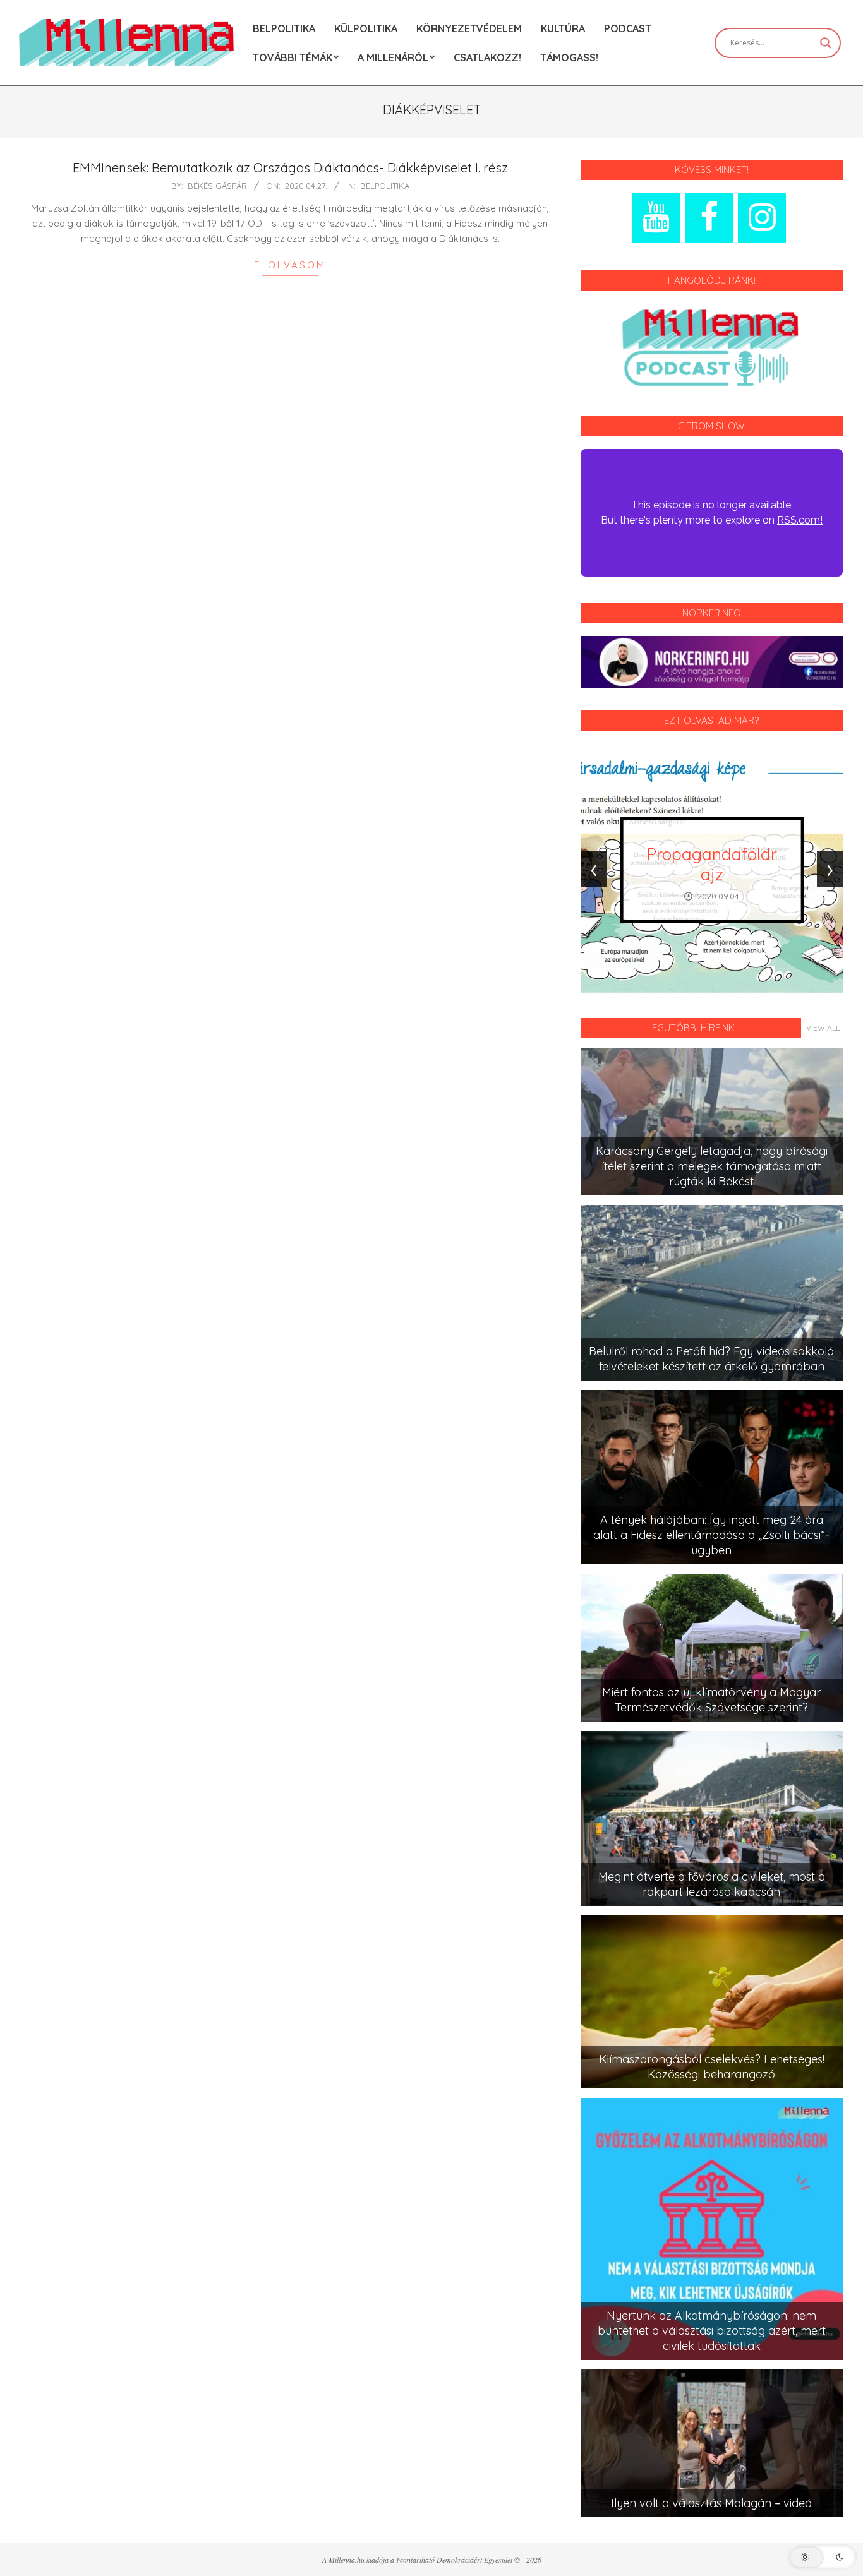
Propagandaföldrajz (712, 864)
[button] (822, 2557)
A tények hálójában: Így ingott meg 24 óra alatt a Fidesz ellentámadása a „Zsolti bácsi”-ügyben (711, 1535)
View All (823, 1028)
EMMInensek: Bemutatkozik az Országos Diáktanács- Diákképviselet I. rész (290, 168)
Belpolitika (385, 186)
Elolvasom (290, 265)
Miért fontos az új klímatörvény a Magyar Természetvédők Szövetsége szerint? (711, 1700)
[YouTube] (656, 218)
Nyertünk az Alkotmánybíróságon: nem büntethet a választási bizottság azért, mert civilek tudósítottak (712, 2331)
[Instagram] (762, 218)
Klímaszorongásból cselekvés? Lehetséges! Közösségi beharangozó (712, 2067)
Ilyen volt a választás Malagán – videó (711, 2503)
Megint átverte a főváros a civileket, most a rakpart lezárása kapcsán (712, 1884)
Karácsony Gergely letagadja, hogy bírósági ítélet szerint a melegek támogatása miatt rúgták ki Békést (712, 1166)
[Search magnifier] (826, 43)
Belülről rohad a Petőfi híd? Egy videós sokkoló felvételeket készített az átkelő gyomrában (711, 1359)
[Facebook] (709, 218)
